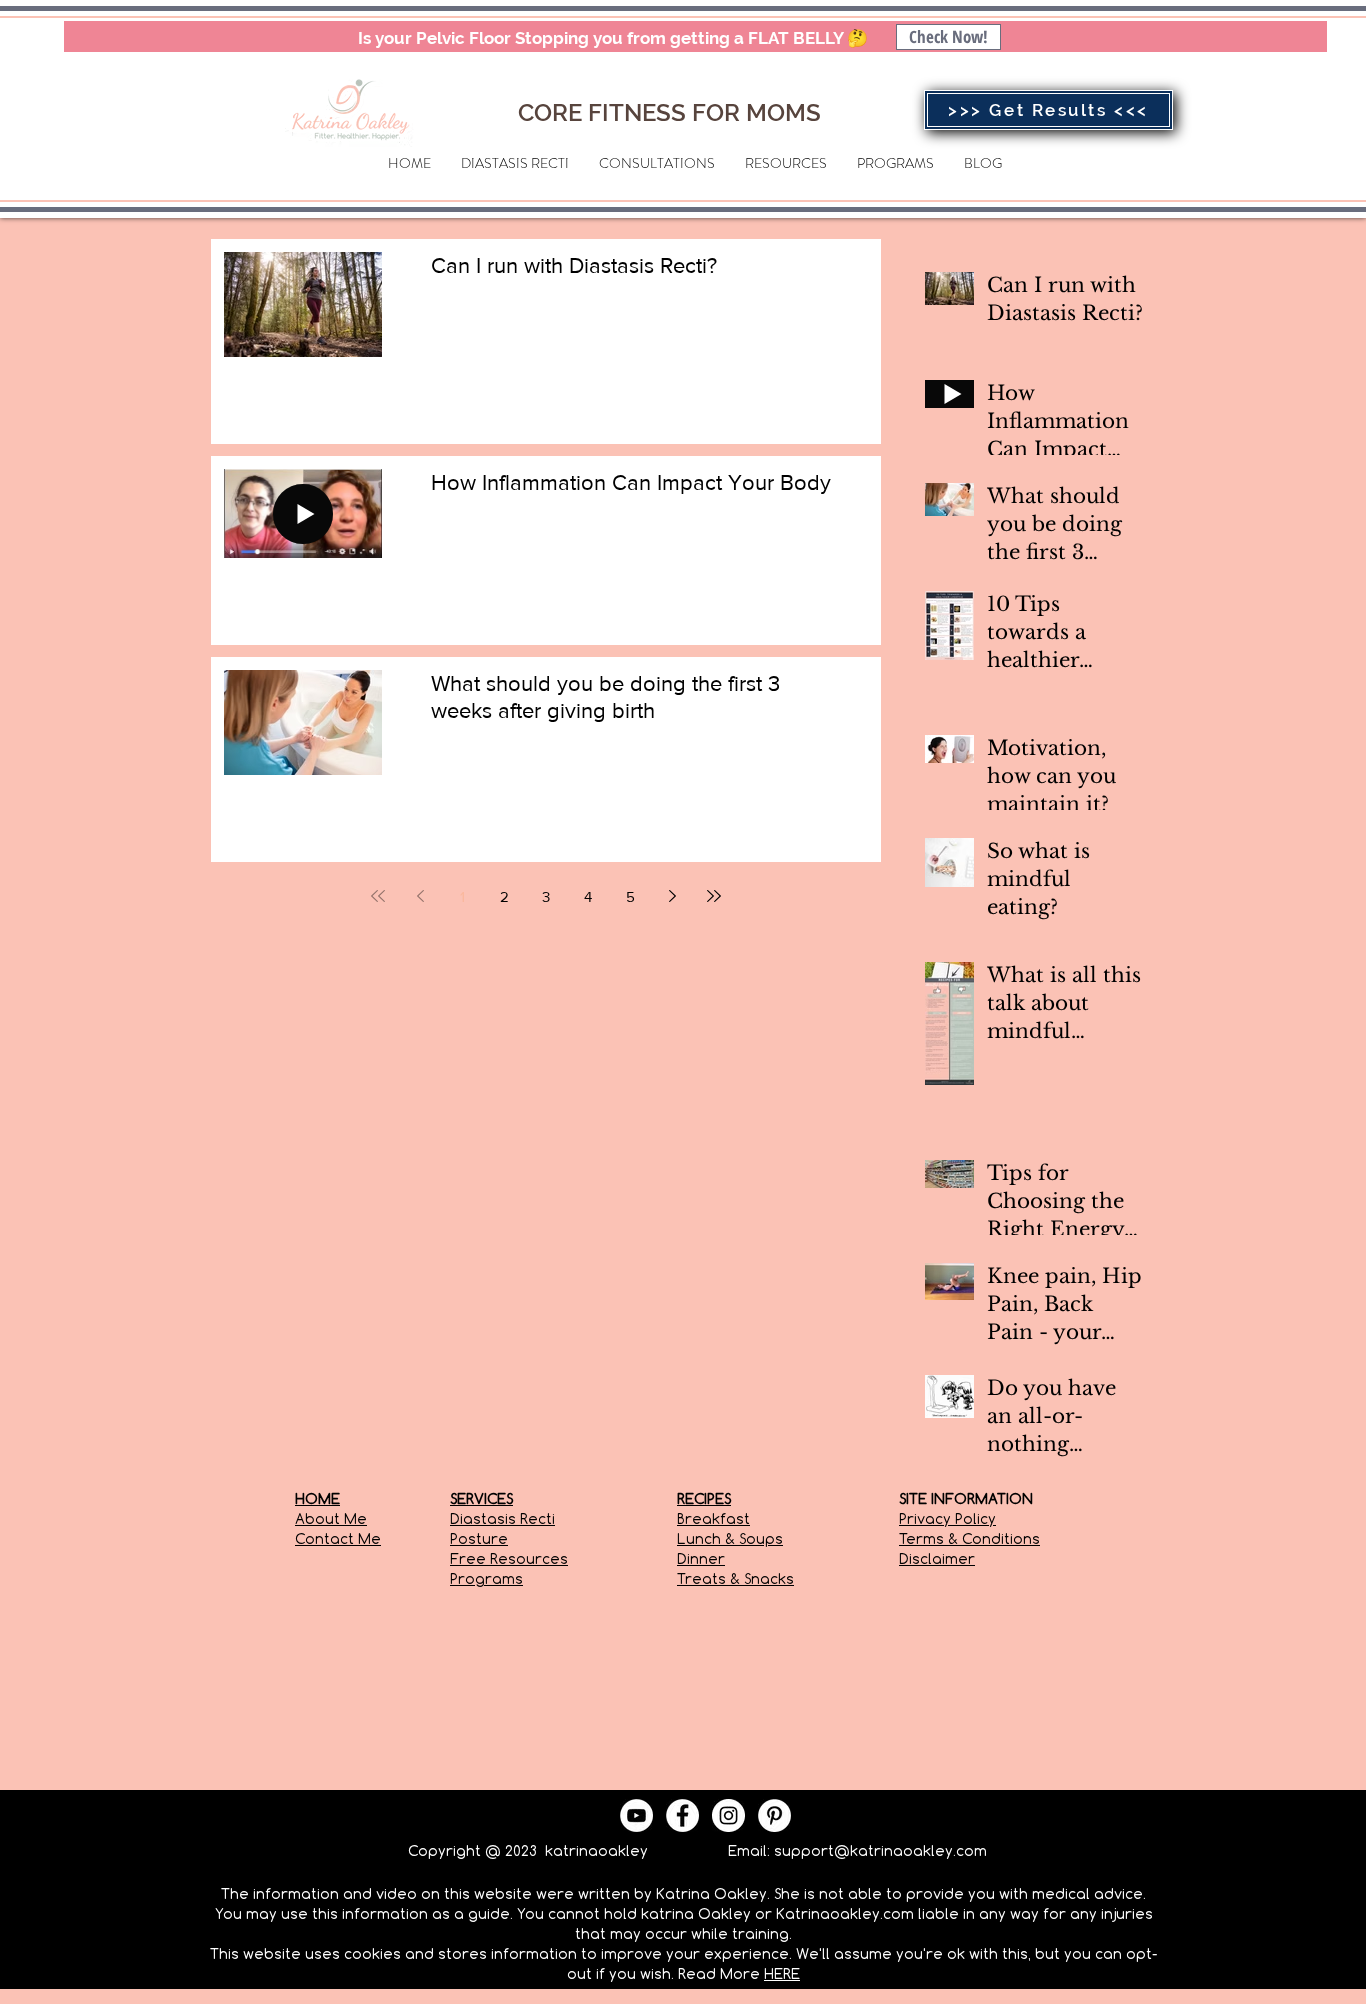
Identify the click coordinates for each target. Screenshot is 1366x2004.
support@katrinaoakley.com (880, 1850)
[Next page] (672, 896)
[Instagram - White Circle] (728, 1815)
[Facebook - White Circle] (682, 1815)
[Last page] (714, 896)
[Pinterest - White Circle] (774, 1815)
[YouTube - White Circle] (636, 1815)
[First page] (378, 896)
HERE (782, 1973)
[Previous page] (420, 896)
